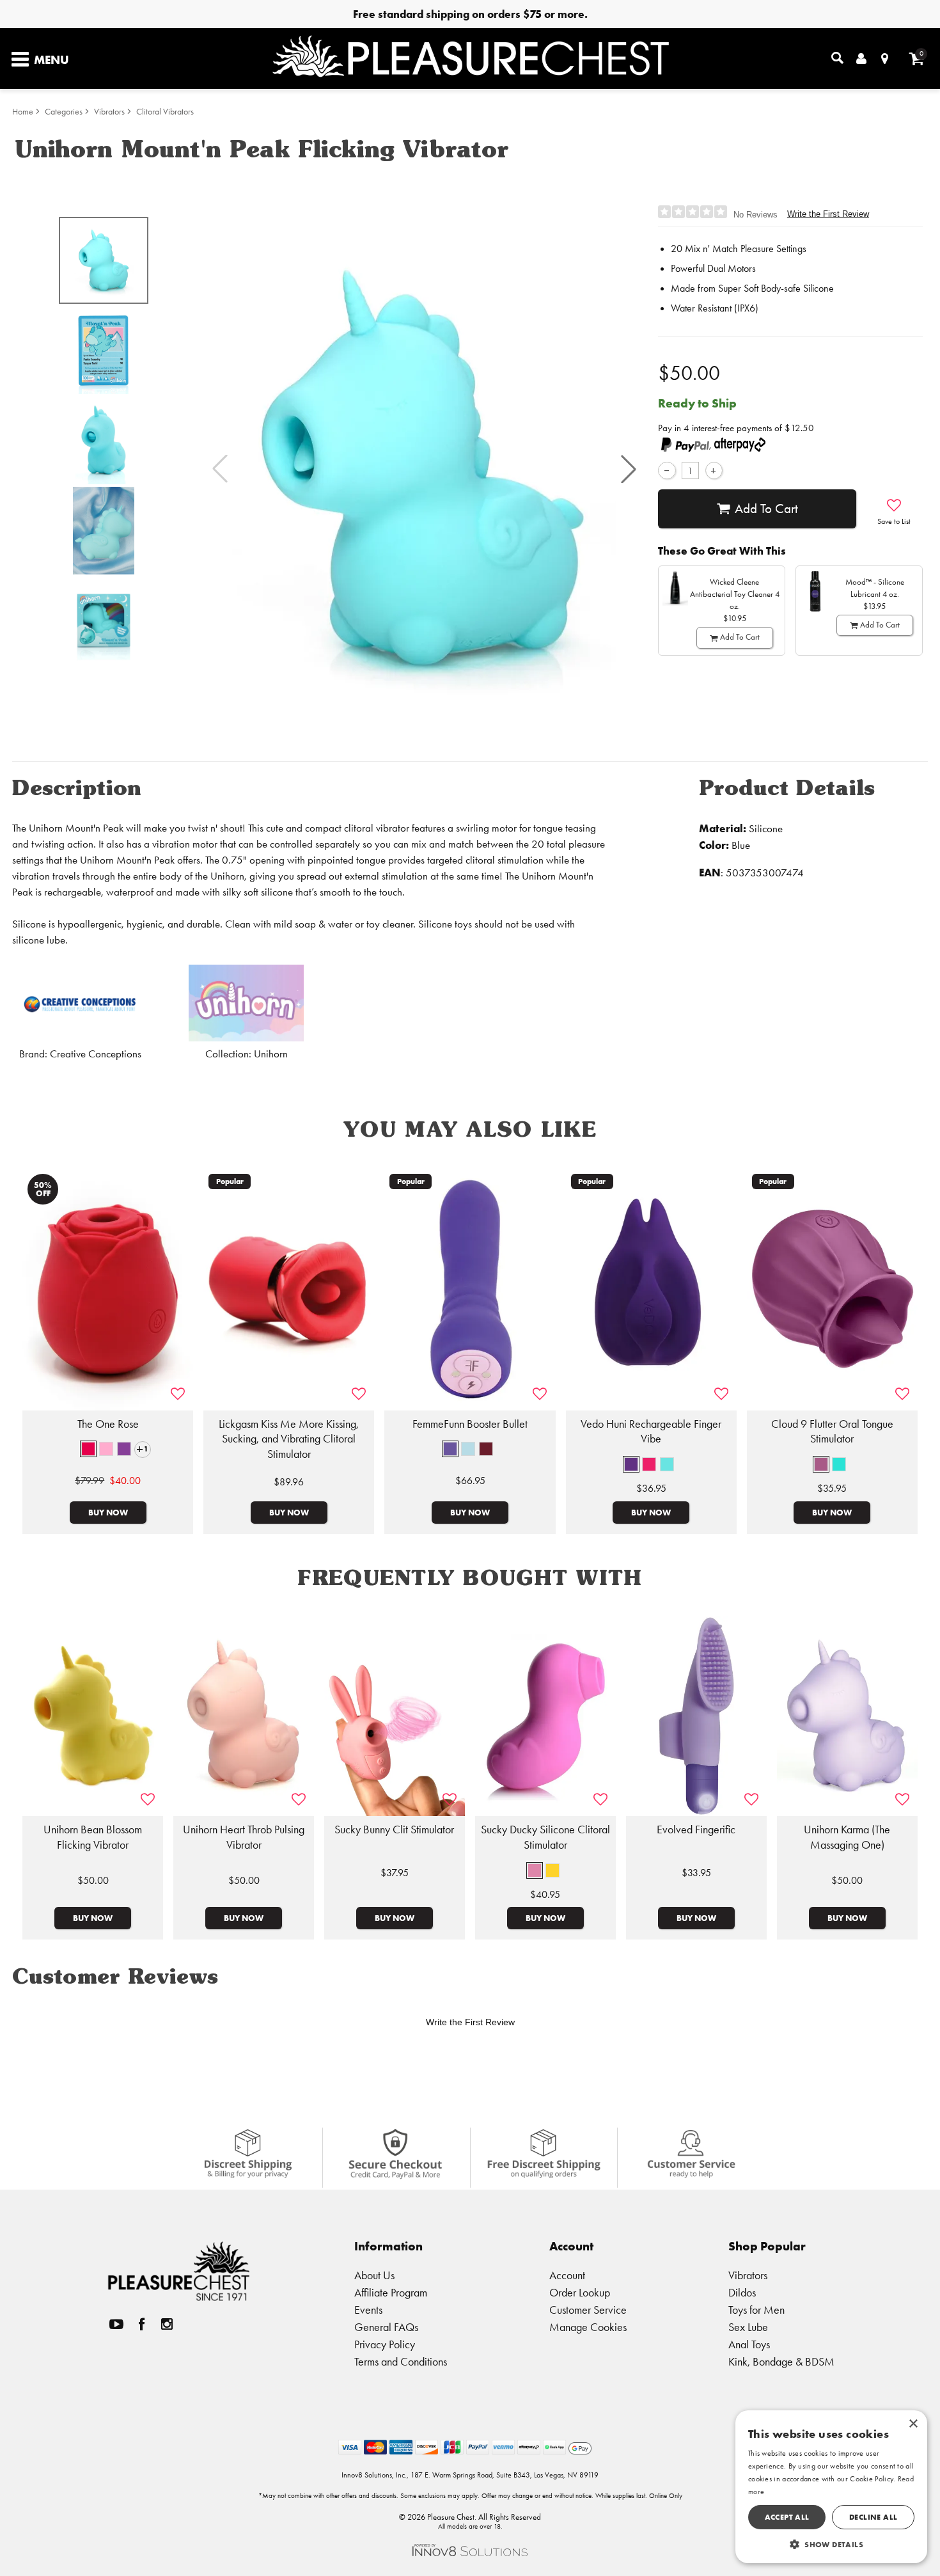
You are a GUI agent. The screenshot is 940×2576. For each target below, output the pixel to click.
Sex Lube (748, 2327)
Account (567, 2275)
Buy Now (108, 1512)
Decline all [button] (873, 2517)
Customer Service (588, 2310)
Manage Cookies (588, 2327)
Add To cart (766, 509)
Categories (64, 112)
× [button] (913, 2424)
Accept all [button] (787, 2517)
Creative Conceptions (96, 1054)
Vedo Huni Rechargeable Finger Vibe (651, 1432)
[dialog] (831, 2487)
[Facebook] (142, 2324)
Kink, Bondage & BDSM (781, 2361)
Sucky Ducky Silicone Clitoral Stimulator (545, 1837)
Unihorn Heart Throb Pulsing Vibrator (244, 1837)
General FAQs (386, 2327)
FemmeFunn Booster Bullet (470, 1424)
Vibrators (109, 112)
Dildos (742, 2292)
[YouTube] (116, 2324)
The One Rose (108, 1424)
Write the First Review (828, 214)
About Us (374, 2275)
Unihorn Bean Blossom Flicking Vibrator (93, 1837)
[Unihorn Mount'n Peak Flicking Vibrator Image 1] (424, 469)
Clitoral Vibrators (165, 112)
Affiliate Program (391, 2292)
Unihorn (271, 1054)
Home (23, 112)
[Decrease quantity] (667, 470)
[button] (629, 469)
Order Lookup (580, 2292)
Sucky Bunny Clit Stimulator (394, 1829)
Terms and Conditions (401, 2361)
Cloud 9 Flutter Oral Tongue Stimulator (832, 1432)
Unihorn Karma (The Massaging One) (847, 1837)
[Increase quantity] (714, 470)
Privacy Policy (385, 2344)
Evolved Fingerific (696, 1829)
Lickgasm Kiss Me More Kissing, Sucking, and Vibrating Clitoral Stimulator (289, 1439)
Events (368, 2310)
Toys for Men (756, 2310)
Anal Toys (749, 2344)
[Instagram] (167, 2324)
